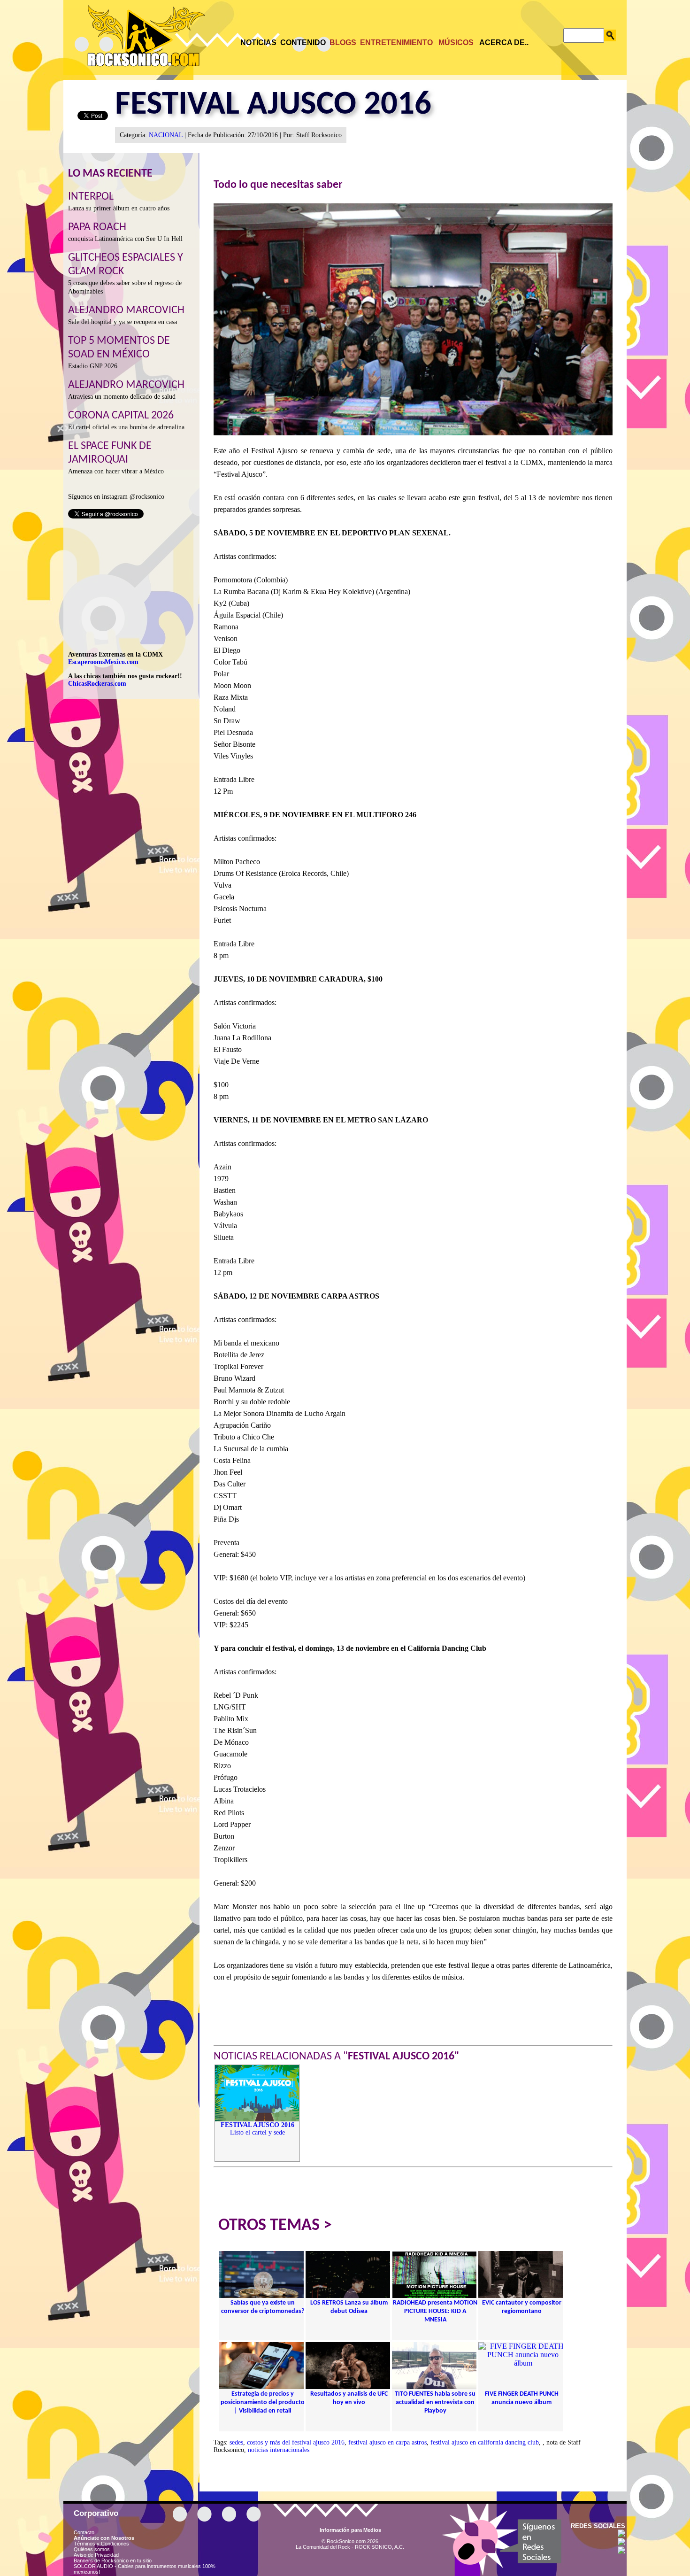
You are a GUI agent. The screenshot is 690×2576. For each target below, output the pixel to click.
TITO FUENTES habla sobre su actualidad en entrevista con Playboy (435, 2402)
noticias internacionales (279, 2450)
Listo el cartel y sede (257, 2129)
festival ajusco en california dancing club (485, 2442)
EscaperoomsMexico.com (103, 662)
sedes (236, 2442)
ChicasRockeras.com (97, 684)
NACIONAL (166, 135)
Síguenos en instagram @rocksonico (116, 497)
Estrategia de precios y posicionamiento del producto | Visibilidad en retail (263, 2402)
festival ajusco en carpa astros (387, 2442)
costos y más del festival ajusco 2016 (296, 2442)
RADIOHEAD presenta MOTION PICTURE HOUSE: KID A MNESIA (435, 2311)
